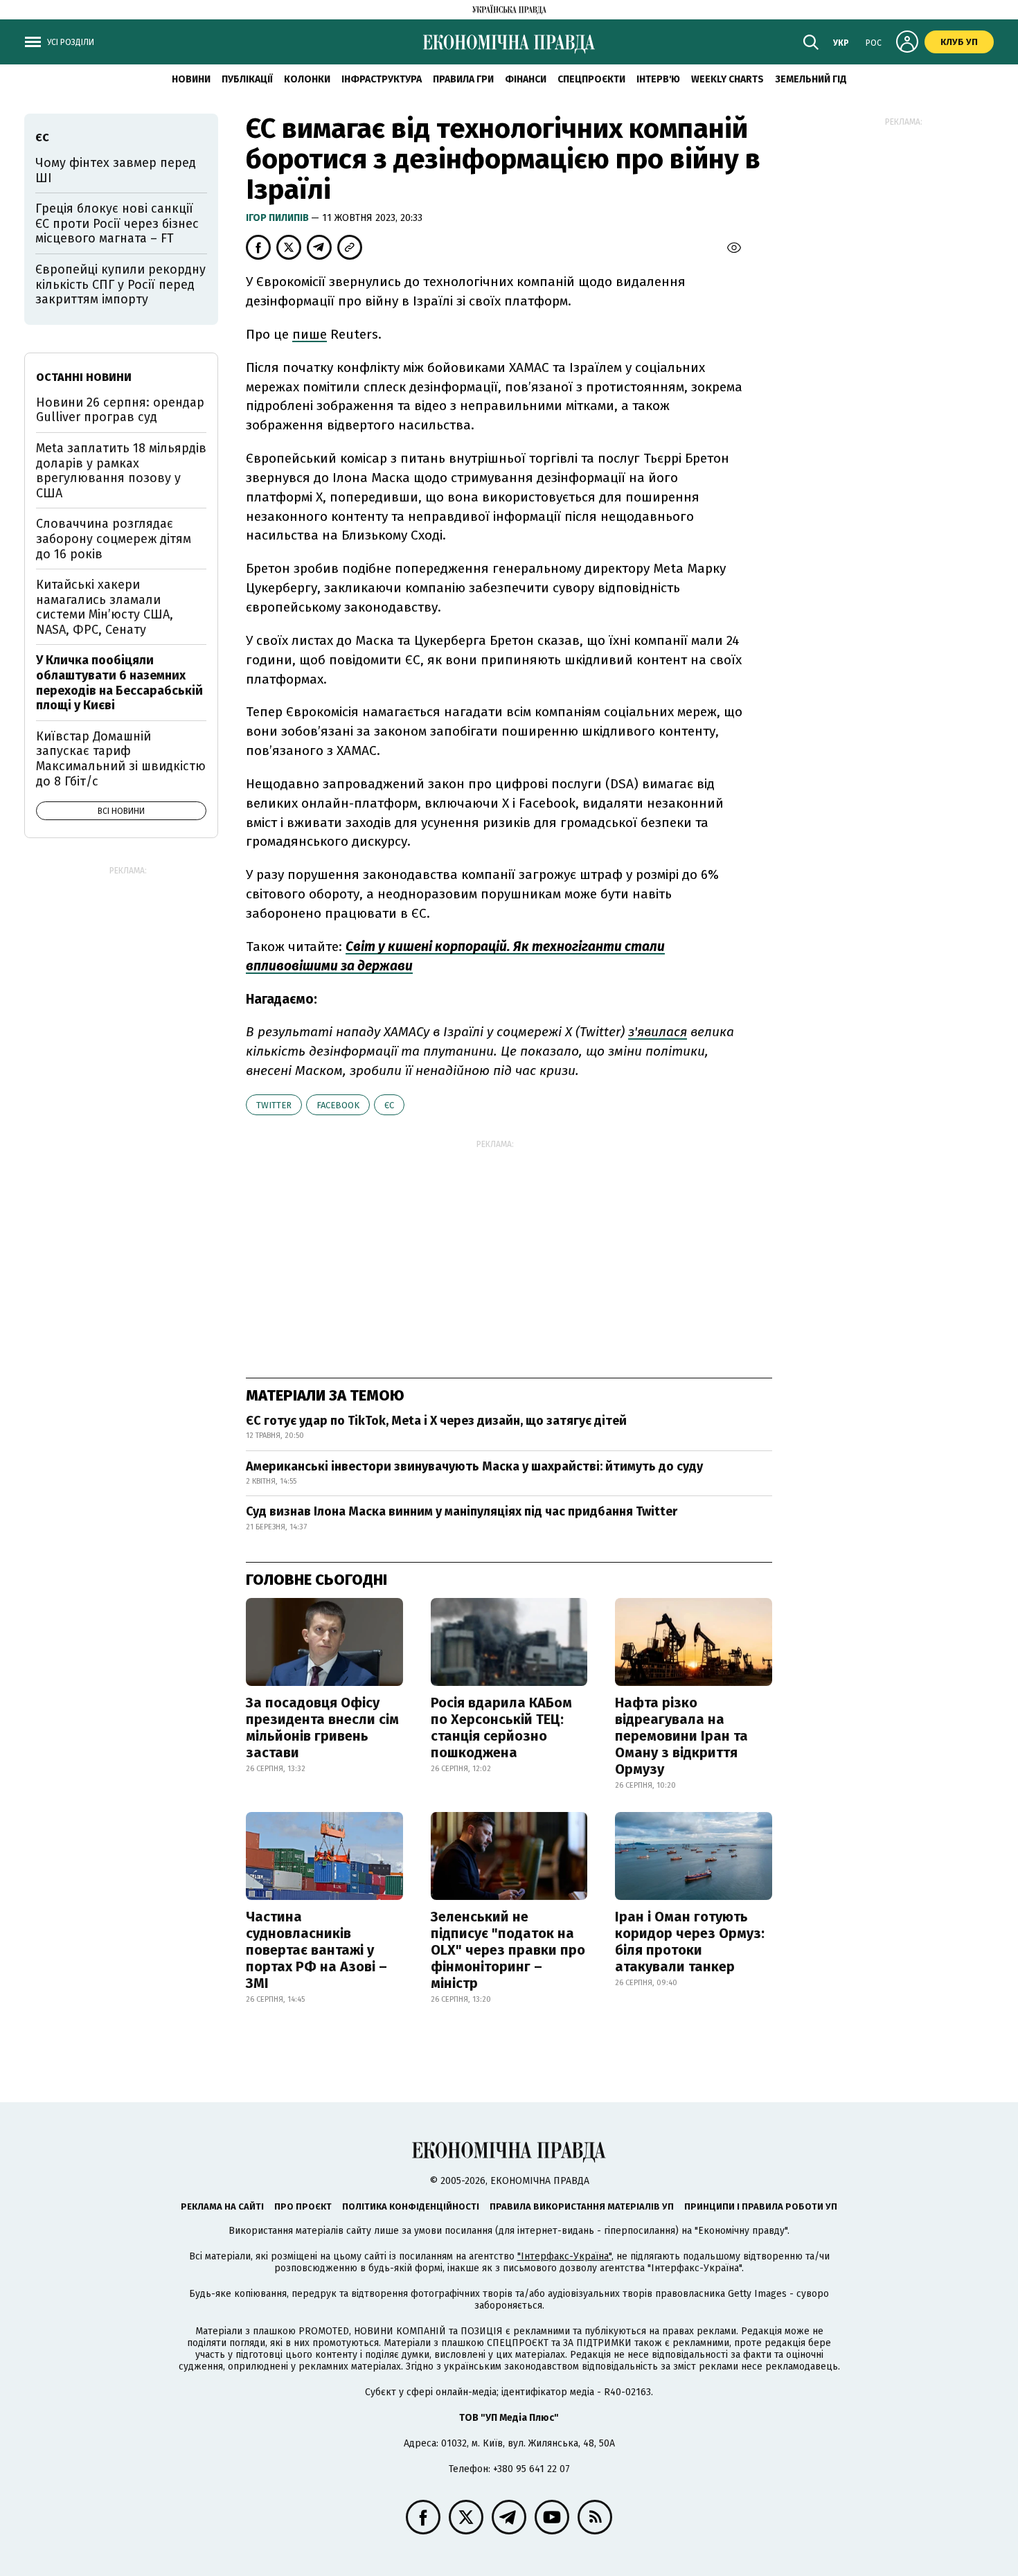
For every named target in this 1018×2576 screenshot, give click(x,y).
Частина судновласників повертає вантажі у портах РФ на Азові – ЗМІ (316, 1950)
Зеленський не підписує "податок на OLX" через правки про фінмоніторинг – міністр (508, 1950)
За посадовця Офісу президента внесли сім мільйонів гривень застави (322, 1727)
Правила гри (463, 79)
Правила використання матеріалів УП (582, 2206)
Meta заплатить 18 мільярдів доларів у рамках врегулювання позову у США (121, 471)
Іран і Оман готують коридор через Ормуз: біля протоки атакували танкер (690, 1942)
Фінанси (526, 79)
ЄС (389, 1105)
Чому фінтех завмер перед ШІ (116, 170)
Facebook (338, 1105)
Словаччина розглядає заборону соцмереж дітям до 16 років (114, 539)
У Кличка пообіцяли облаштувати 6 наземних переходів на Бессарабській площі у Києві (119, 683)
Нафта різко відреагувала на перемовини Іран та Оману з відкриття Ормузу (681, 1736)
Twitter (274, 1105)
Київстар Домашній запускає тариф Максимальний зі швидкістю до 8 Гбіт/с (121, 759)
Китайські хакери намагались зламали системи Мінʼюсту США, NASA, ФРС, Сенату (105, 607)
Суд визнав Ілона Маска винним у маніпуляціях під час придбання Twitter (462, 1511)
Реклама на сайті (222, 2206)
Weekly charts (727, 79)
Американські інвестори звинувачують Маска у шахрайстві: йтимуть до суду (474, 1466)
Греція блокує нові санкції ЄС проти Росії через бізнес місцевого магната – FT (117, 223)
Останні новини (84, 377)
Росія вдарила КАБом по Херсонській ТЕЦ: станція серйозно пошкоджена (501, 1727)
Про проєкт (303, 2206)
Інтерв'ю (658, 79)
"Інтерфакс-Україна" (564, 2256)
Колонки (307, 79)
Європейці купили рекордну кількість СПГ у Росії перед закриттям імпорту (120, 284)
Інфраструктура (382, 79)
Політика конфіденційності (411, 2206)
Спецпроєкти (591, 79)
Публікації (247, 79)
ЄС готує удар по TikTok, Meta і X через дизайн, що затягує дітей (436, 1421)
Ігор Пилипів (278, 218)
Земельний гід (811, 79)
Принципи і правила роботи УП (761, 2206)
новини (191, 79)
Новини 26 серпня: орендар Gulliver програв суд (120, 410)
